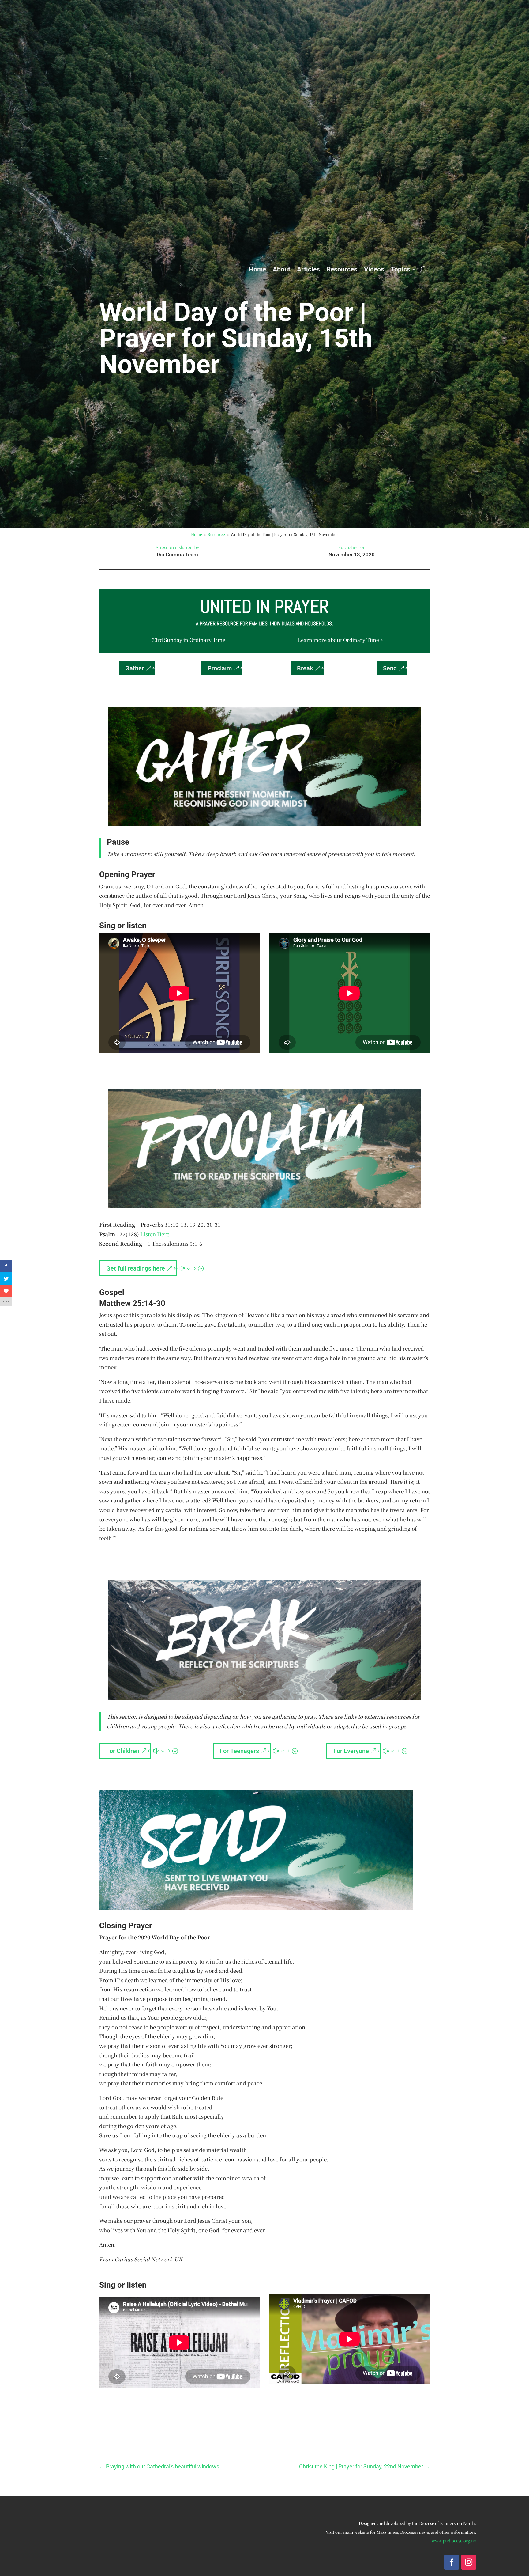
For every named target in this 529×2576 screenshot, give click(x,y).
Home (257, 269)
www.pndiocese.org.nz (454, 2541)
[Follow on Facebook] (452, 2562)
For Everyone (351, 1751)
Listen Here (155, 1234)
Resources (342, 269)
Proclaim (220, 668)
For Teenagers (239, 1751)
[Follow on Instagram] (469, 2562)
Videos (374, 269)
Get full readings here (136, 1268)
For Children (123, 1751)
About (281, 269)
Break (305, 668)
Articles (308, 269)
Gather (135, 668)
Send (390, 668)
